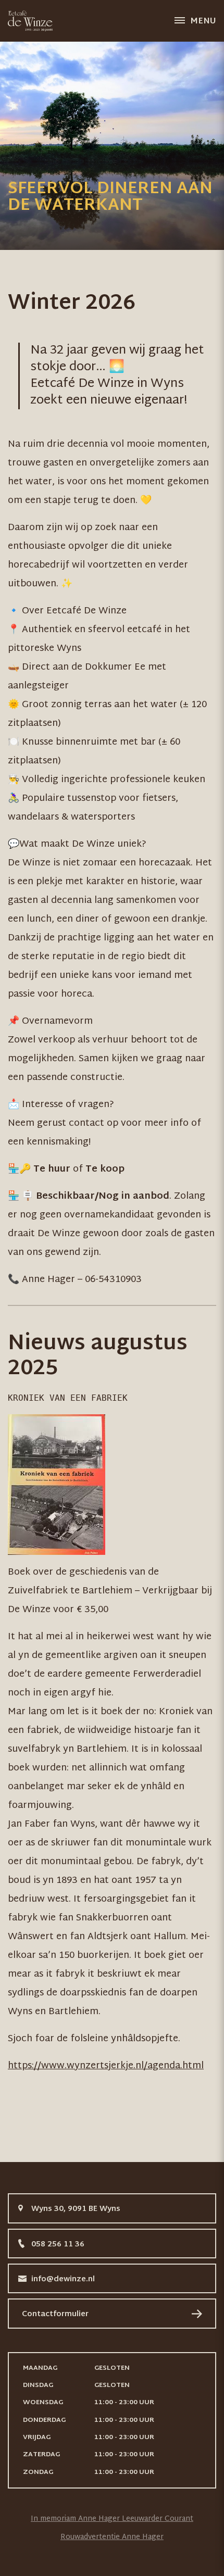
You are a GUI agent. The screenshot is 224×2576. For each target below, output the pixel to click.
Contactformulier (55, 2314)
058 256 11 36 (58, 2245)
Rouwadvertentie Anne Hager (112, 2537)
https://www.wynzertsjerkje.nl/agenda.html (106, 2066)
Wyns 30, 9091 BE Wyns (76, 2209)
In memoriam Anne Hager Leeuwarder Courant (112, 2519)
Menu (203, 22)
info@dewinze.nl (63, 2279)
